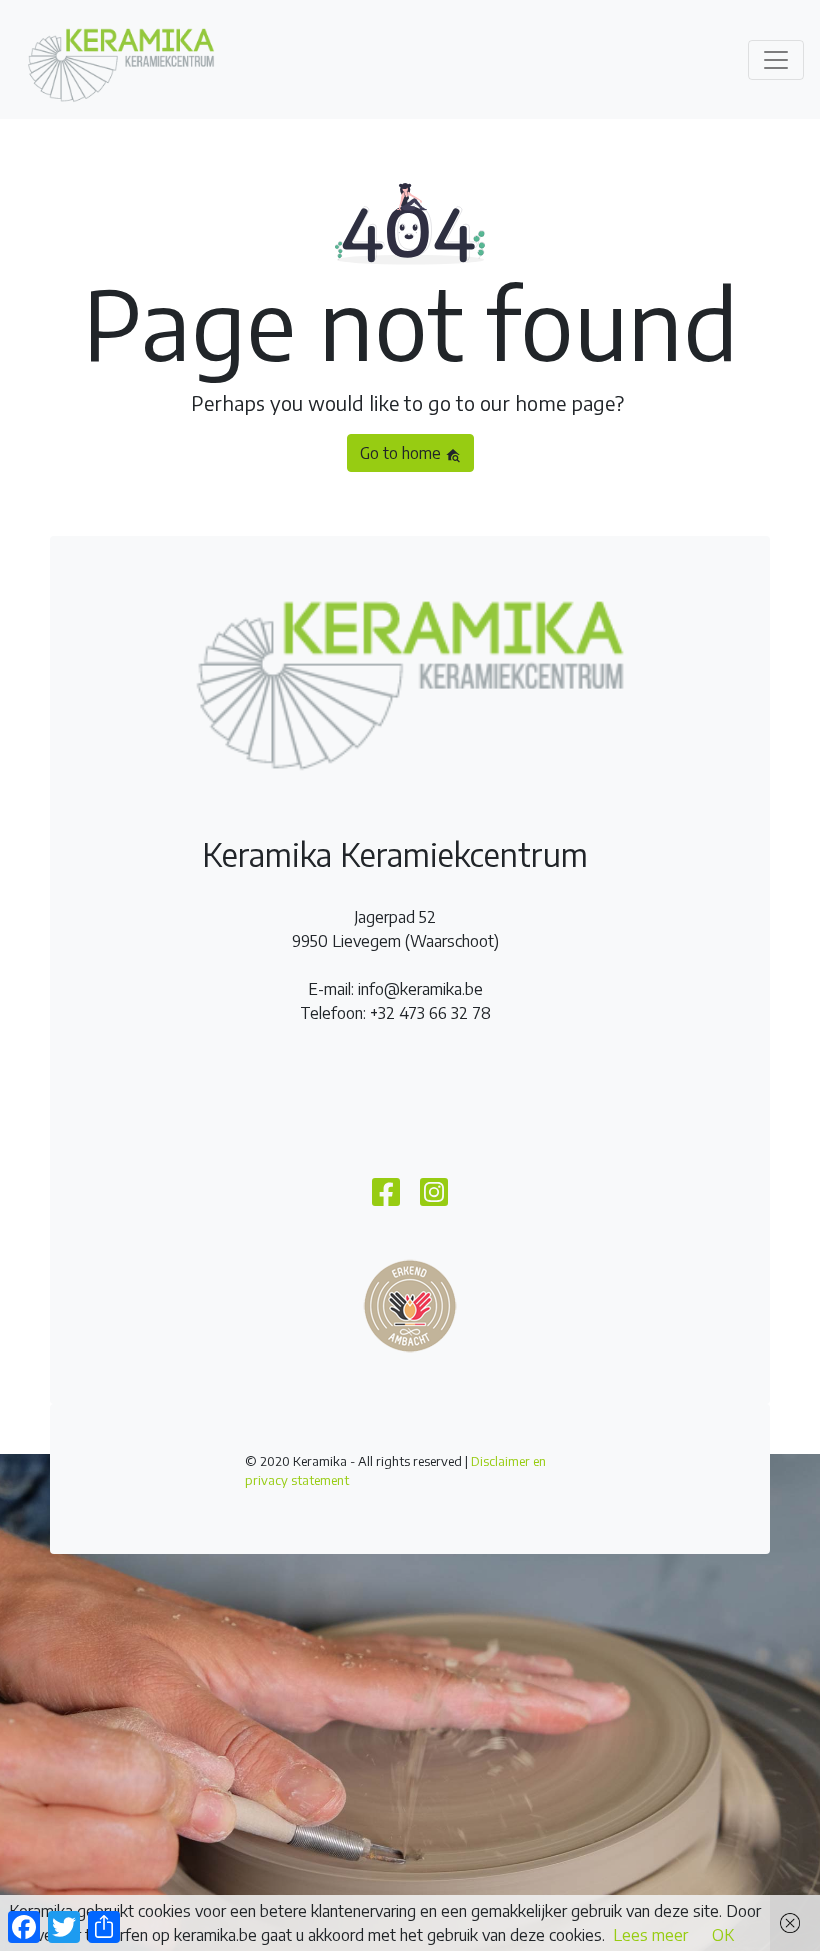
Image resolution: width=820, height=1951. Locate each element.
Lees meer (650, 1935)
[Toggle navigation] (776, 60)
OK (723, 1935)
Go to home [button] (402, 453)
